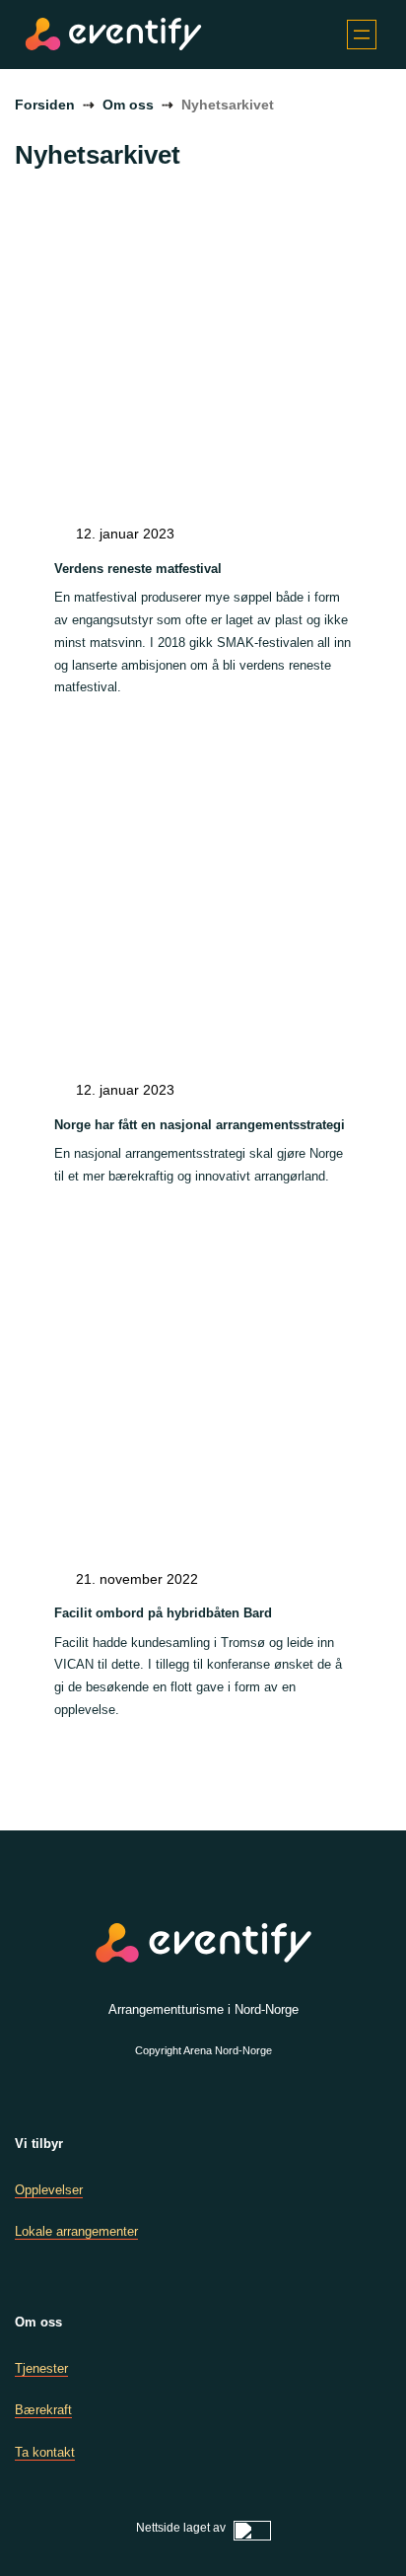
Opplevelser (49, 2190)
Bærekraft (43, 2410)
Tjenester (41, 2368)
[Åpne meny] (362, 35)
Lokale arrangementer (76, 2231)
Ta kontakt (45, 2452)
